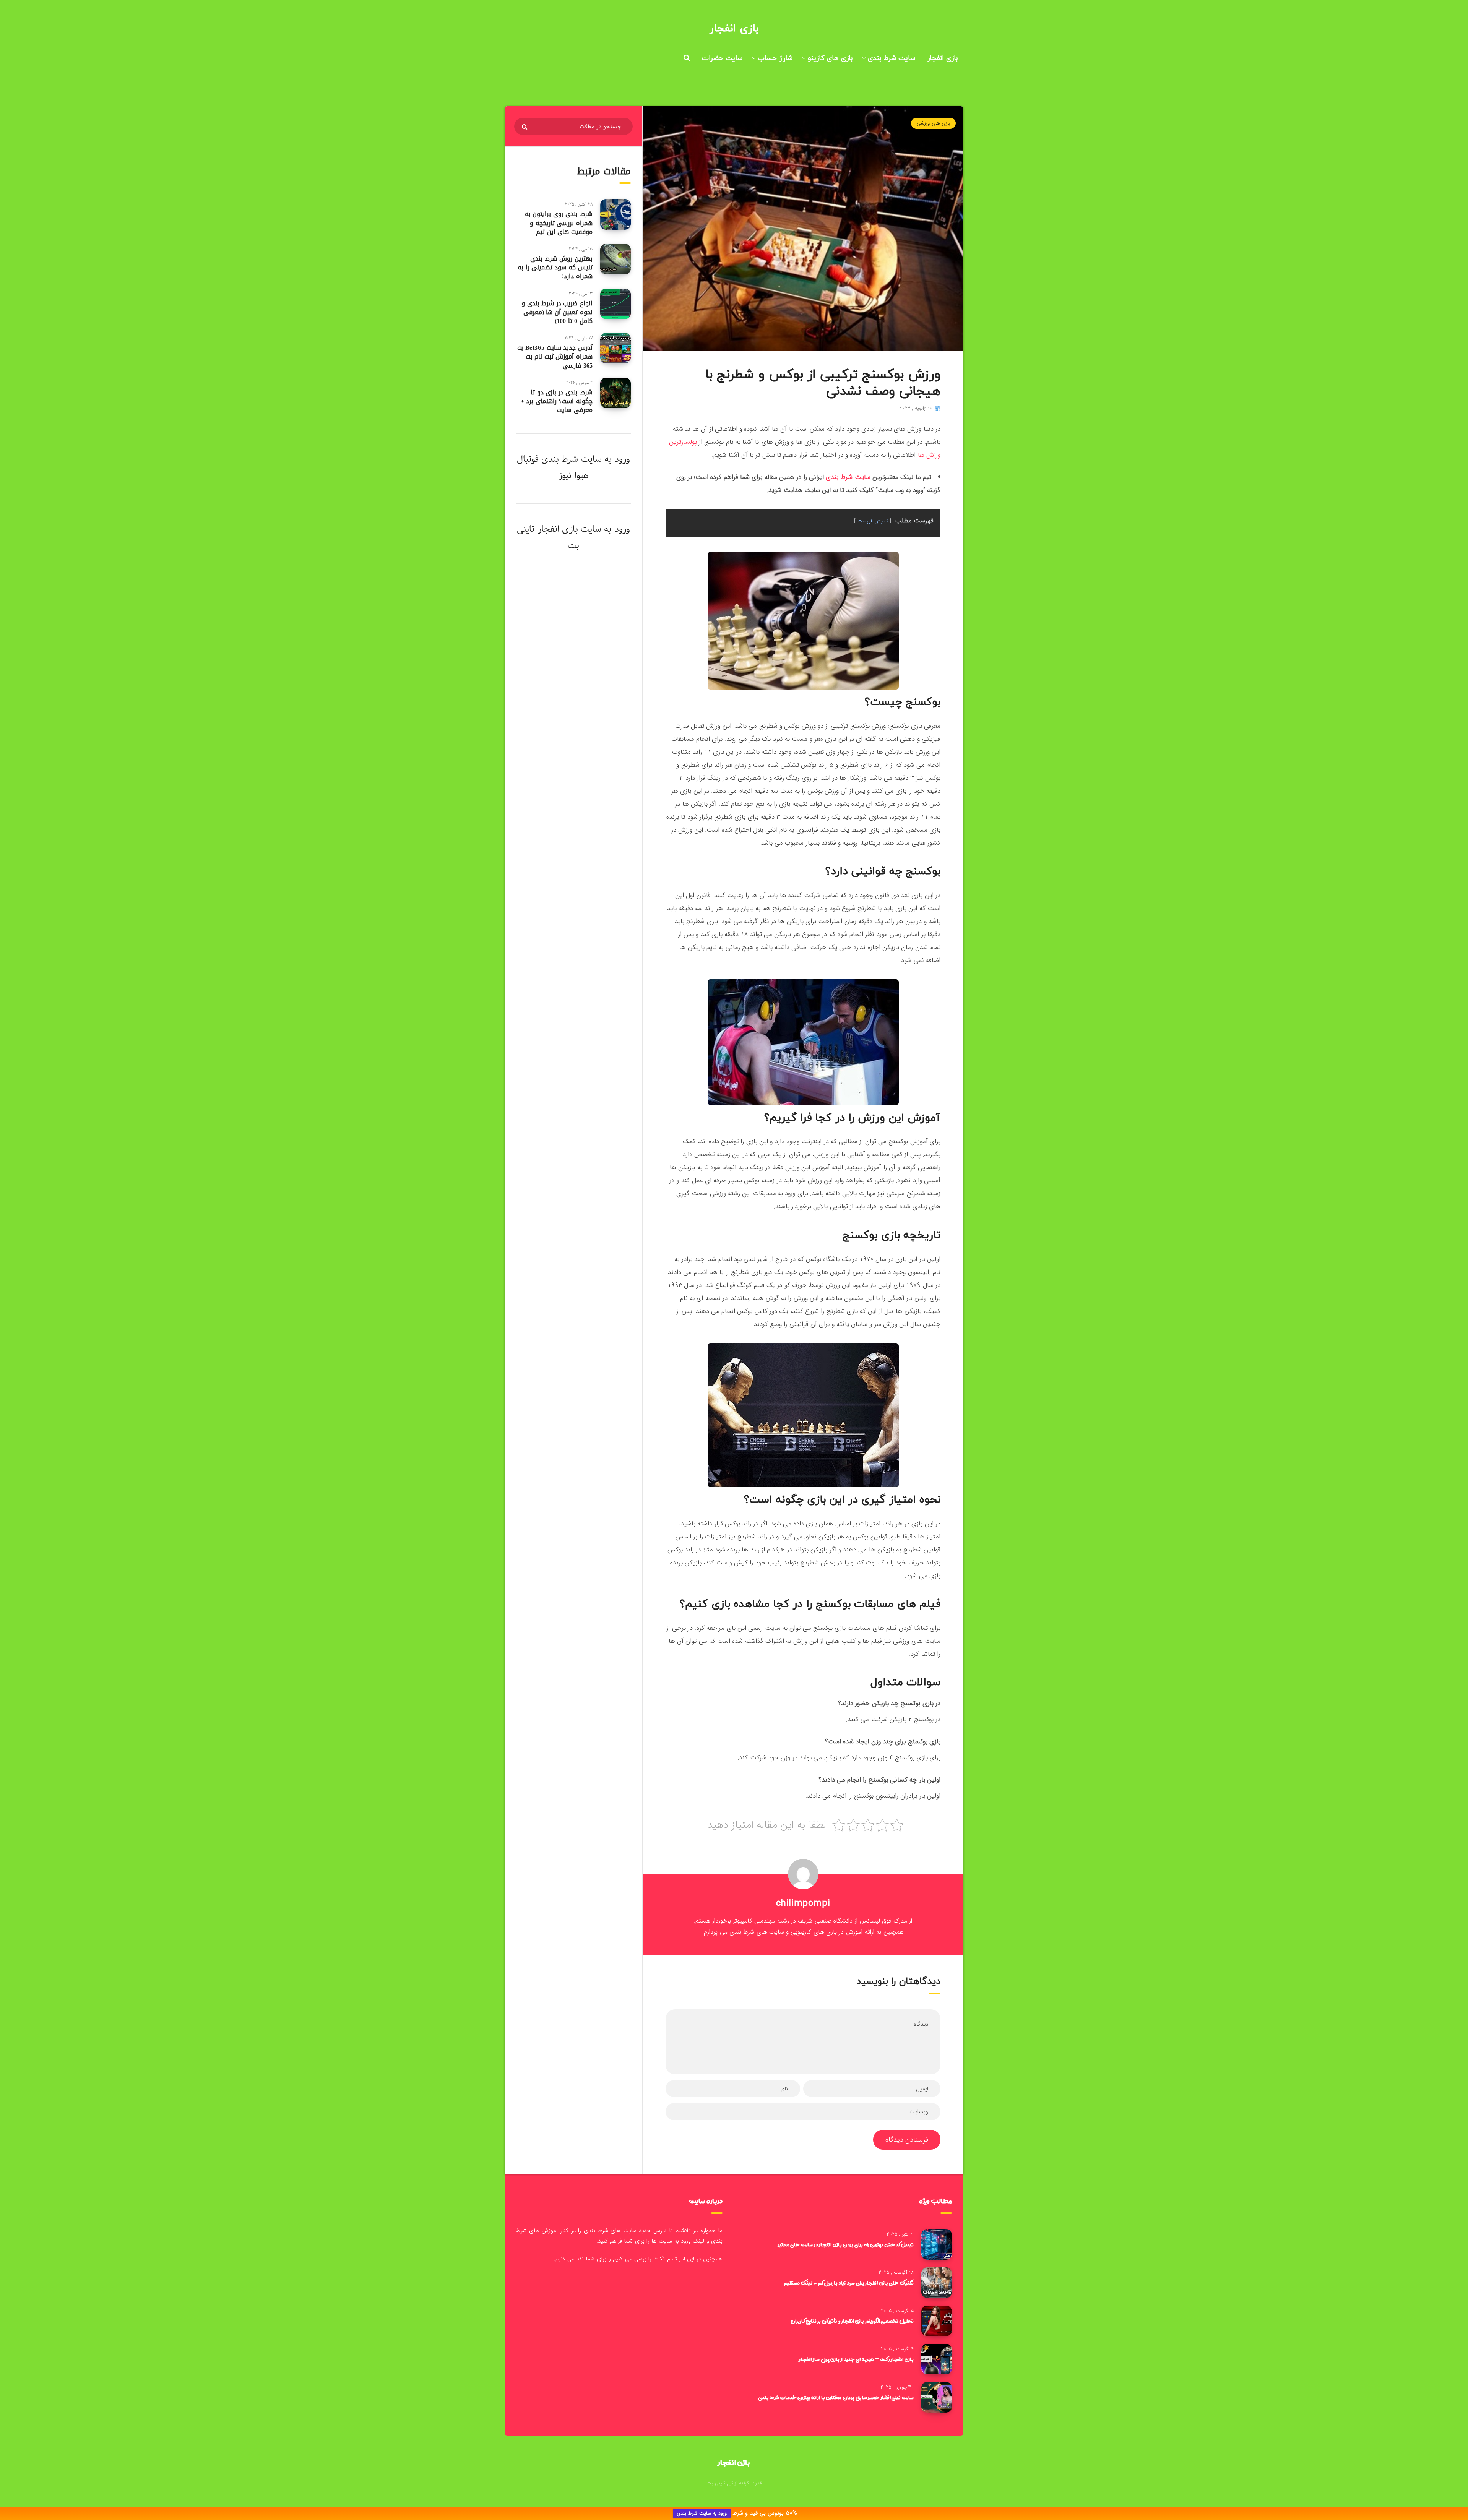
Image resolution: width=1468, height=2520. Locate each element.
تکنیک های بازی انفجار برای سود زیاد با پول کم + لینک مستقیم (849, 2283)
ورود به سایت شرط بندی (702, 2513)
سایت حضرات (722, 58)
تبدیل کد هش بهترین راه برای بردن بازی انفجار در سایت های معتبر (846, 2244)
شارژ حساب (775, 58)
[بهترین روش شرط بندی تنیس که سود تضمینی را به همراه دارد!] (615, 259)
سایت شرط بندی (892, 58)
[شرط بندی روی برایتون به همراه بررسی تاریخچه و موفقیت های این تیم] (615, 214)
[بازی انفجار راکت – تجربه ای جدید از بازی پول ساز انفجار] (937, 2359)
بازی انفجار (734, 29)
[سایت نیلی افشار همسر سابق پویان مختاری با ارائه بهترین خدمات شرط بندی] (937, 2397)
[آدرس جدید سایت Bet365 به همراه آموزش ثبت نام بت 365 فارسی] (615, 348)
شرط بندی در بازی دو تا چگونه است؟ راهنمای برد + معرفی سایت (557, 401)
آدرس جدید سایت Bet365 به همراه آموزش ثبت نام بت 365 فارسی (555, 356)
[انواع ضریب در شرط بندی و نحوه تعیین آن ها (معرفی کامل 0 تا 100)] (615, 304)
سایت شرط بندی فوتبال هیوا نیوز (559, 467)
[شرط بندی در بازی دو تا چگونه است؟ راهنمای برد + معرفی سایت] (615, 393)
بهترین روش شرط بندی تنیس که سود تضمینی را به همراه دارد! (555, 267)
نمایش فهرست (873, 521)
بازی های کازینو (830, 58)
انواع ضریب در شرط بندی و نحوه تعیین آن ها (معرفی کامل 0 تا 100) (557, 312)
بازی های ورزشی (933, 123)
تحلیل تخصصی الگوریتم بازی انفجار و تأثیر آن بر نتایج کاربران (852, 2321)
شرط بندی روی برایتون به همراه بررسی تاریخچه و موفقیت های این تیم (559, 223)
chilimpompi (803, 1903)
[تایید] (525, 127)
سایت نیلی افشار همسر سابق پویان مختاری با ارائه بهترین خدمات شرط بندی (836, 2397)
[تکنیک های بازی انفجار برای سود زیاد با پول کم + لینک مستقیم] (937, 2283)
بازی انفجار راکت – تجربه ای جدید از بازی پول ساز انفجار (856, 2359)
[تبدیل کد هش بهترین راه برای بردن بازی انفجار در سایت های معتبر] (937, 2244)
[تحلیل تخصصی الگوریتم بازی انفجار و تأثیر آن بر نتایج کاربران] (937, 2321)
